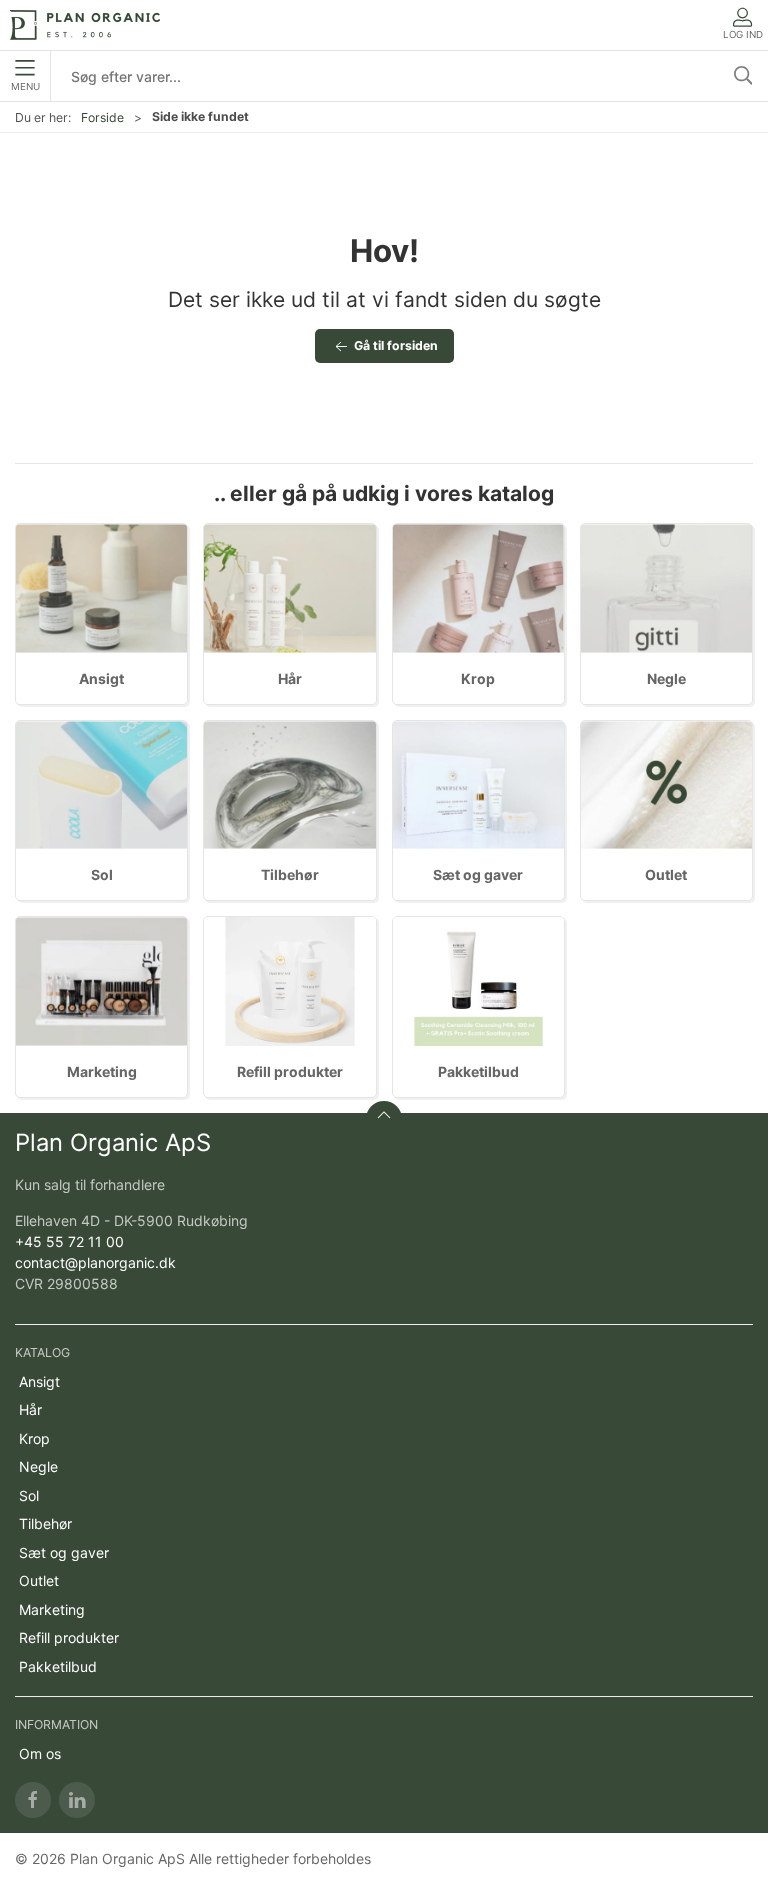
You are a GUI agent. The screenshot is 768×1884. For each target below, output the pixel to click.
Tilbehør (290, 874)
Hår (290, 678)
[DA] (85, 25)
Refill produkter (290, 1071)
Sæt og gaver (478, 874)
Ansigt (101, 678)
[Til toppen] (384, 1119)
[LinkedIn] (77, 1800)
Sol (102, 874)
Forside (102, 117)
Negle (666, 678)
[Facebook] (33, 1800)
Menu (25, 86)
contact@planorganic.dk (95, 1262)
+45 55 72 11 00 (69, 1241)
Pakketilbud (478, 1071)
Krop (478, 678)
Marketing (102, 1071)
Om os (40, 1753)
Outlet (666, 874)
